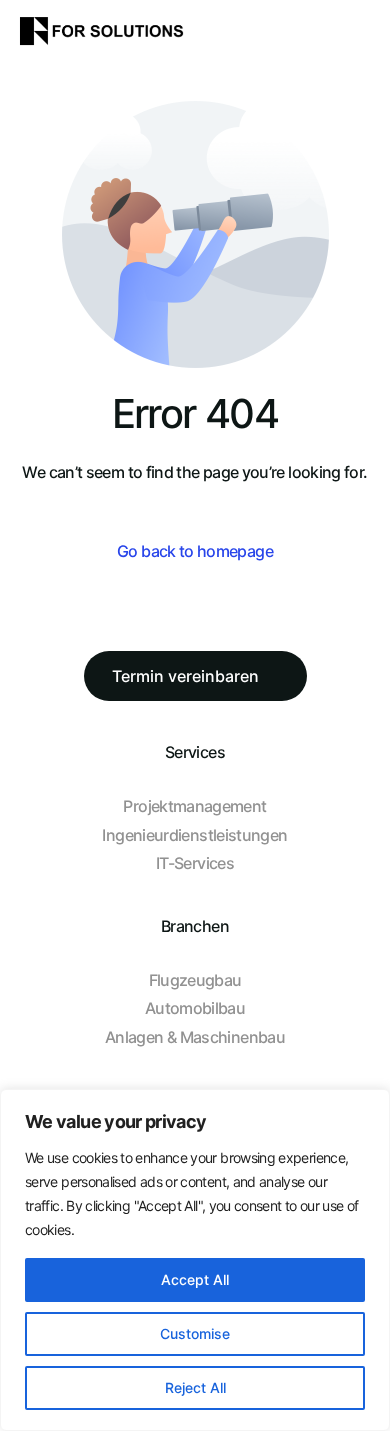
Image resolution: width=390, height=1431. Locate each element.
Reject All (195, 1387)
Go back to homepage (195, 551)
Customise (195, 1333)
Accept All (195, 1279)
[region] (195, 1260)
